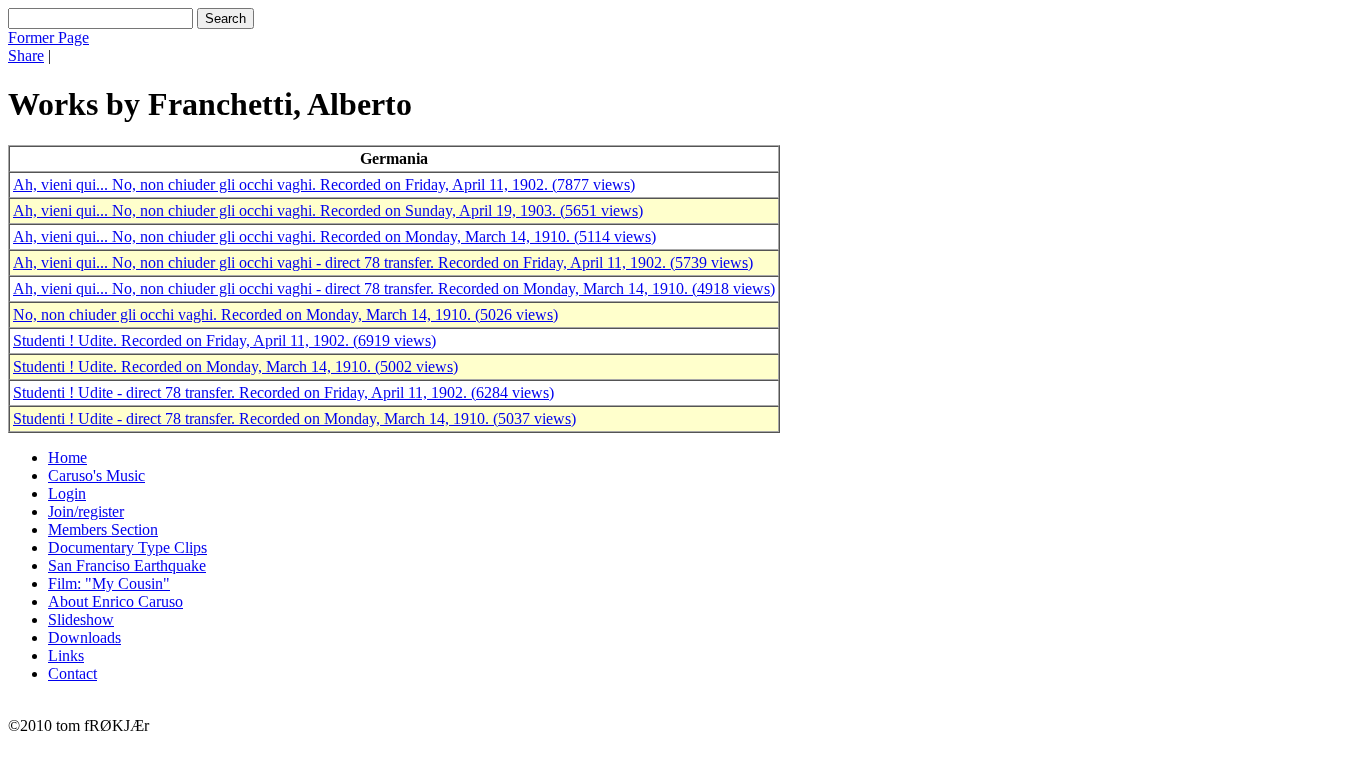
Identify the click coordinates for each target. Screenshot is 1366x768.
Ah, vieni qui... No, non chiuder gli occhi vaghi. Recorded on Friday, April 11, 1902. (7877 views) (324, 184)
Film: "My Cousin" (109, 583)
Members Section (103, 529)
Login (67, 493)
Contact (72, 673)
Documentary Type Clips (127, 547)
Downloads (84, 637)
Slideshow (81, 619)
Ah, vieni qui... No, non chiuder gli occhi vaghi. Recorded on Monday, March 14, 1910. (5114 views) (334, 236)
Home (67, 457)
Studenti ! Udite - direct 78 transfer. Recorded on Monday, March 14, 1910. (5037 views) (294, 418)
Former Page (48, 37)
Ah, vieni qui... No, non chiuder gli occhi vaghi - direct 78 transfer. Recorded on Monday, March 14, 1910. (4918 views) (394, 288)
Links (66, 655)
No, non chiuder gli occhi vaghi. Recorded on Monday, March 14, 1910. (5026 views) (285, 314)
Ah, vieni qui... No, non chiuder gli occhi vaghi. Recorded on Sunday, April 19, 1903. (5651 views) (328, 210)
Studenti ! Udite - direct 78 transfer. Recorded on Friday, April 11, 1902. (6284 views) (283, 392)
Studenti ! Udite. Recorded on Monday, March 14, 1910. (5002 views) (235, 366)
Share (26, 55)
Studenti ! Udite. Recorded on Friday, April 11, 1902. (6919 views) (224, 340)
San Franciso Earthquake (127, 565)
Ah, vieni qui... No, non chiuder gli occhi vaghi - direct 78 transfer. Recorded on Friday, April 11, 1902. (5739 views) (383, 262)
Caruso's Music (96, 475)
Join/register (86, 511)
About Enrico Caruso (115, 601)
